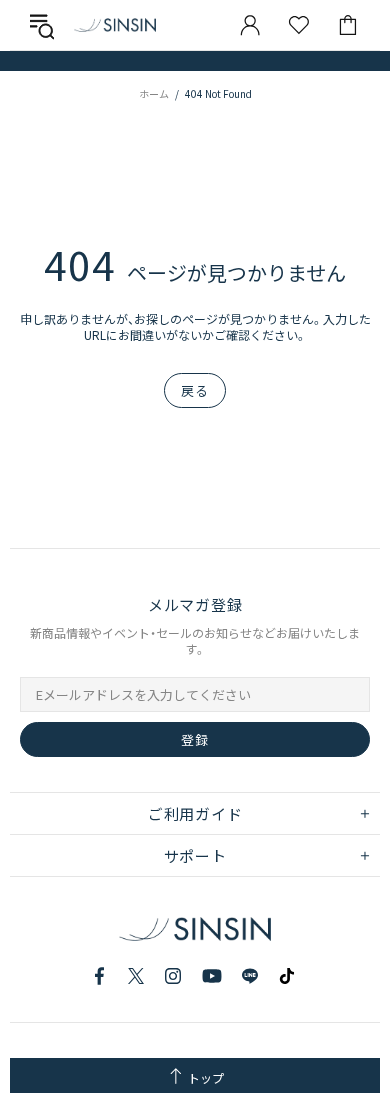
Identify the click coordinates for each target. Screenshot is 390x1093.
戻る (194, 390)
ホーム (154, 93)
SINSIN (115, 24)
